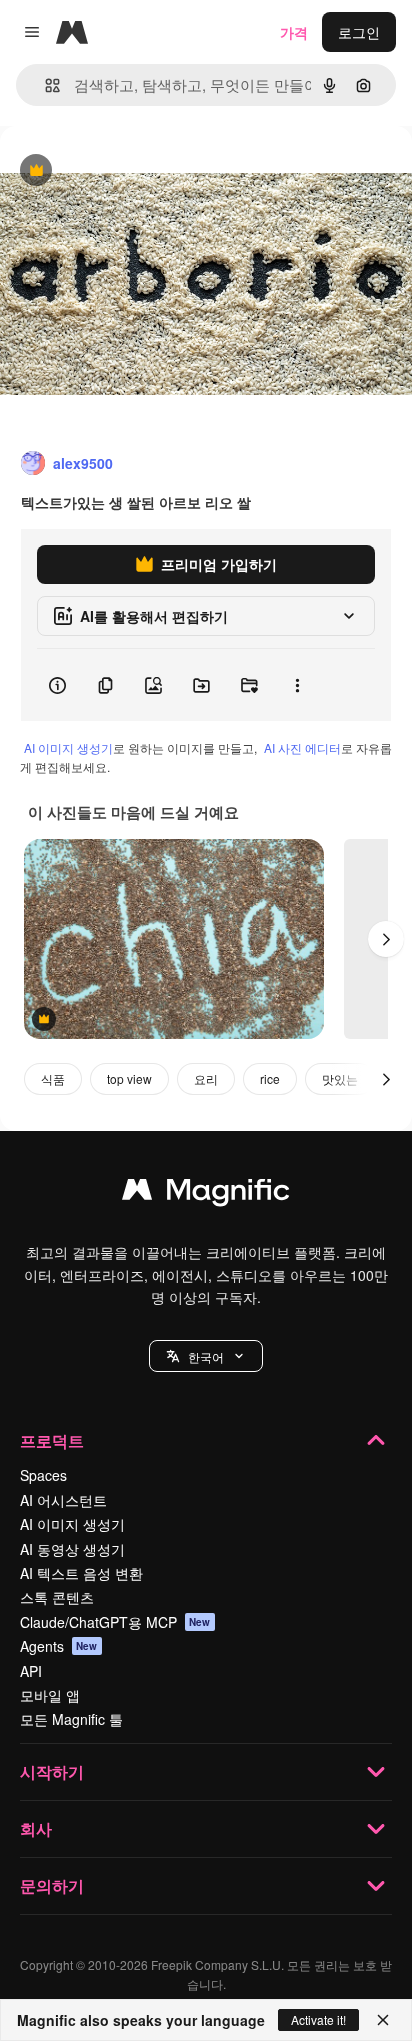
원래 (115, 171)
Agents (59, 1646)
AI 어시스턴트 (63, 1500)
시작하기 (52, 1771)
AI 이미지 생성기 (68, 747)
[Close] (383, 2020)
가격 (294, 32)
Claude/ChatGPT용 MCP (115, 1622)
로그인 (359, 32)
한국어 (206, 1356)
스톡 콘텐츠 (57, 1597)
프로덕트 (52, 1440)
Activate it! (318, 2019)
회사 (36, 1828)
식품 (53, 1078)
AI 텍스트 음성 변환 (81, 1573)
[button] (206, 1356)
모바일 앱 (50, 1695)
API (31, 1671)
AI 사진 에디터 (302, 747)
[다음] (386, 939)
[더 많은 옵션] (297, 685)
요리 (206, 1078)
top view (129, 1078)
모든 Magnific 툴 (71, 1719)
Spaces (43, 1475)
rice (270, 1078)
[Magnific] (206, 1194)
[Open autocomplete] (44, 85)
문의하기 (52, 1885)
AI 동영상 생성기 (72, 1549)
